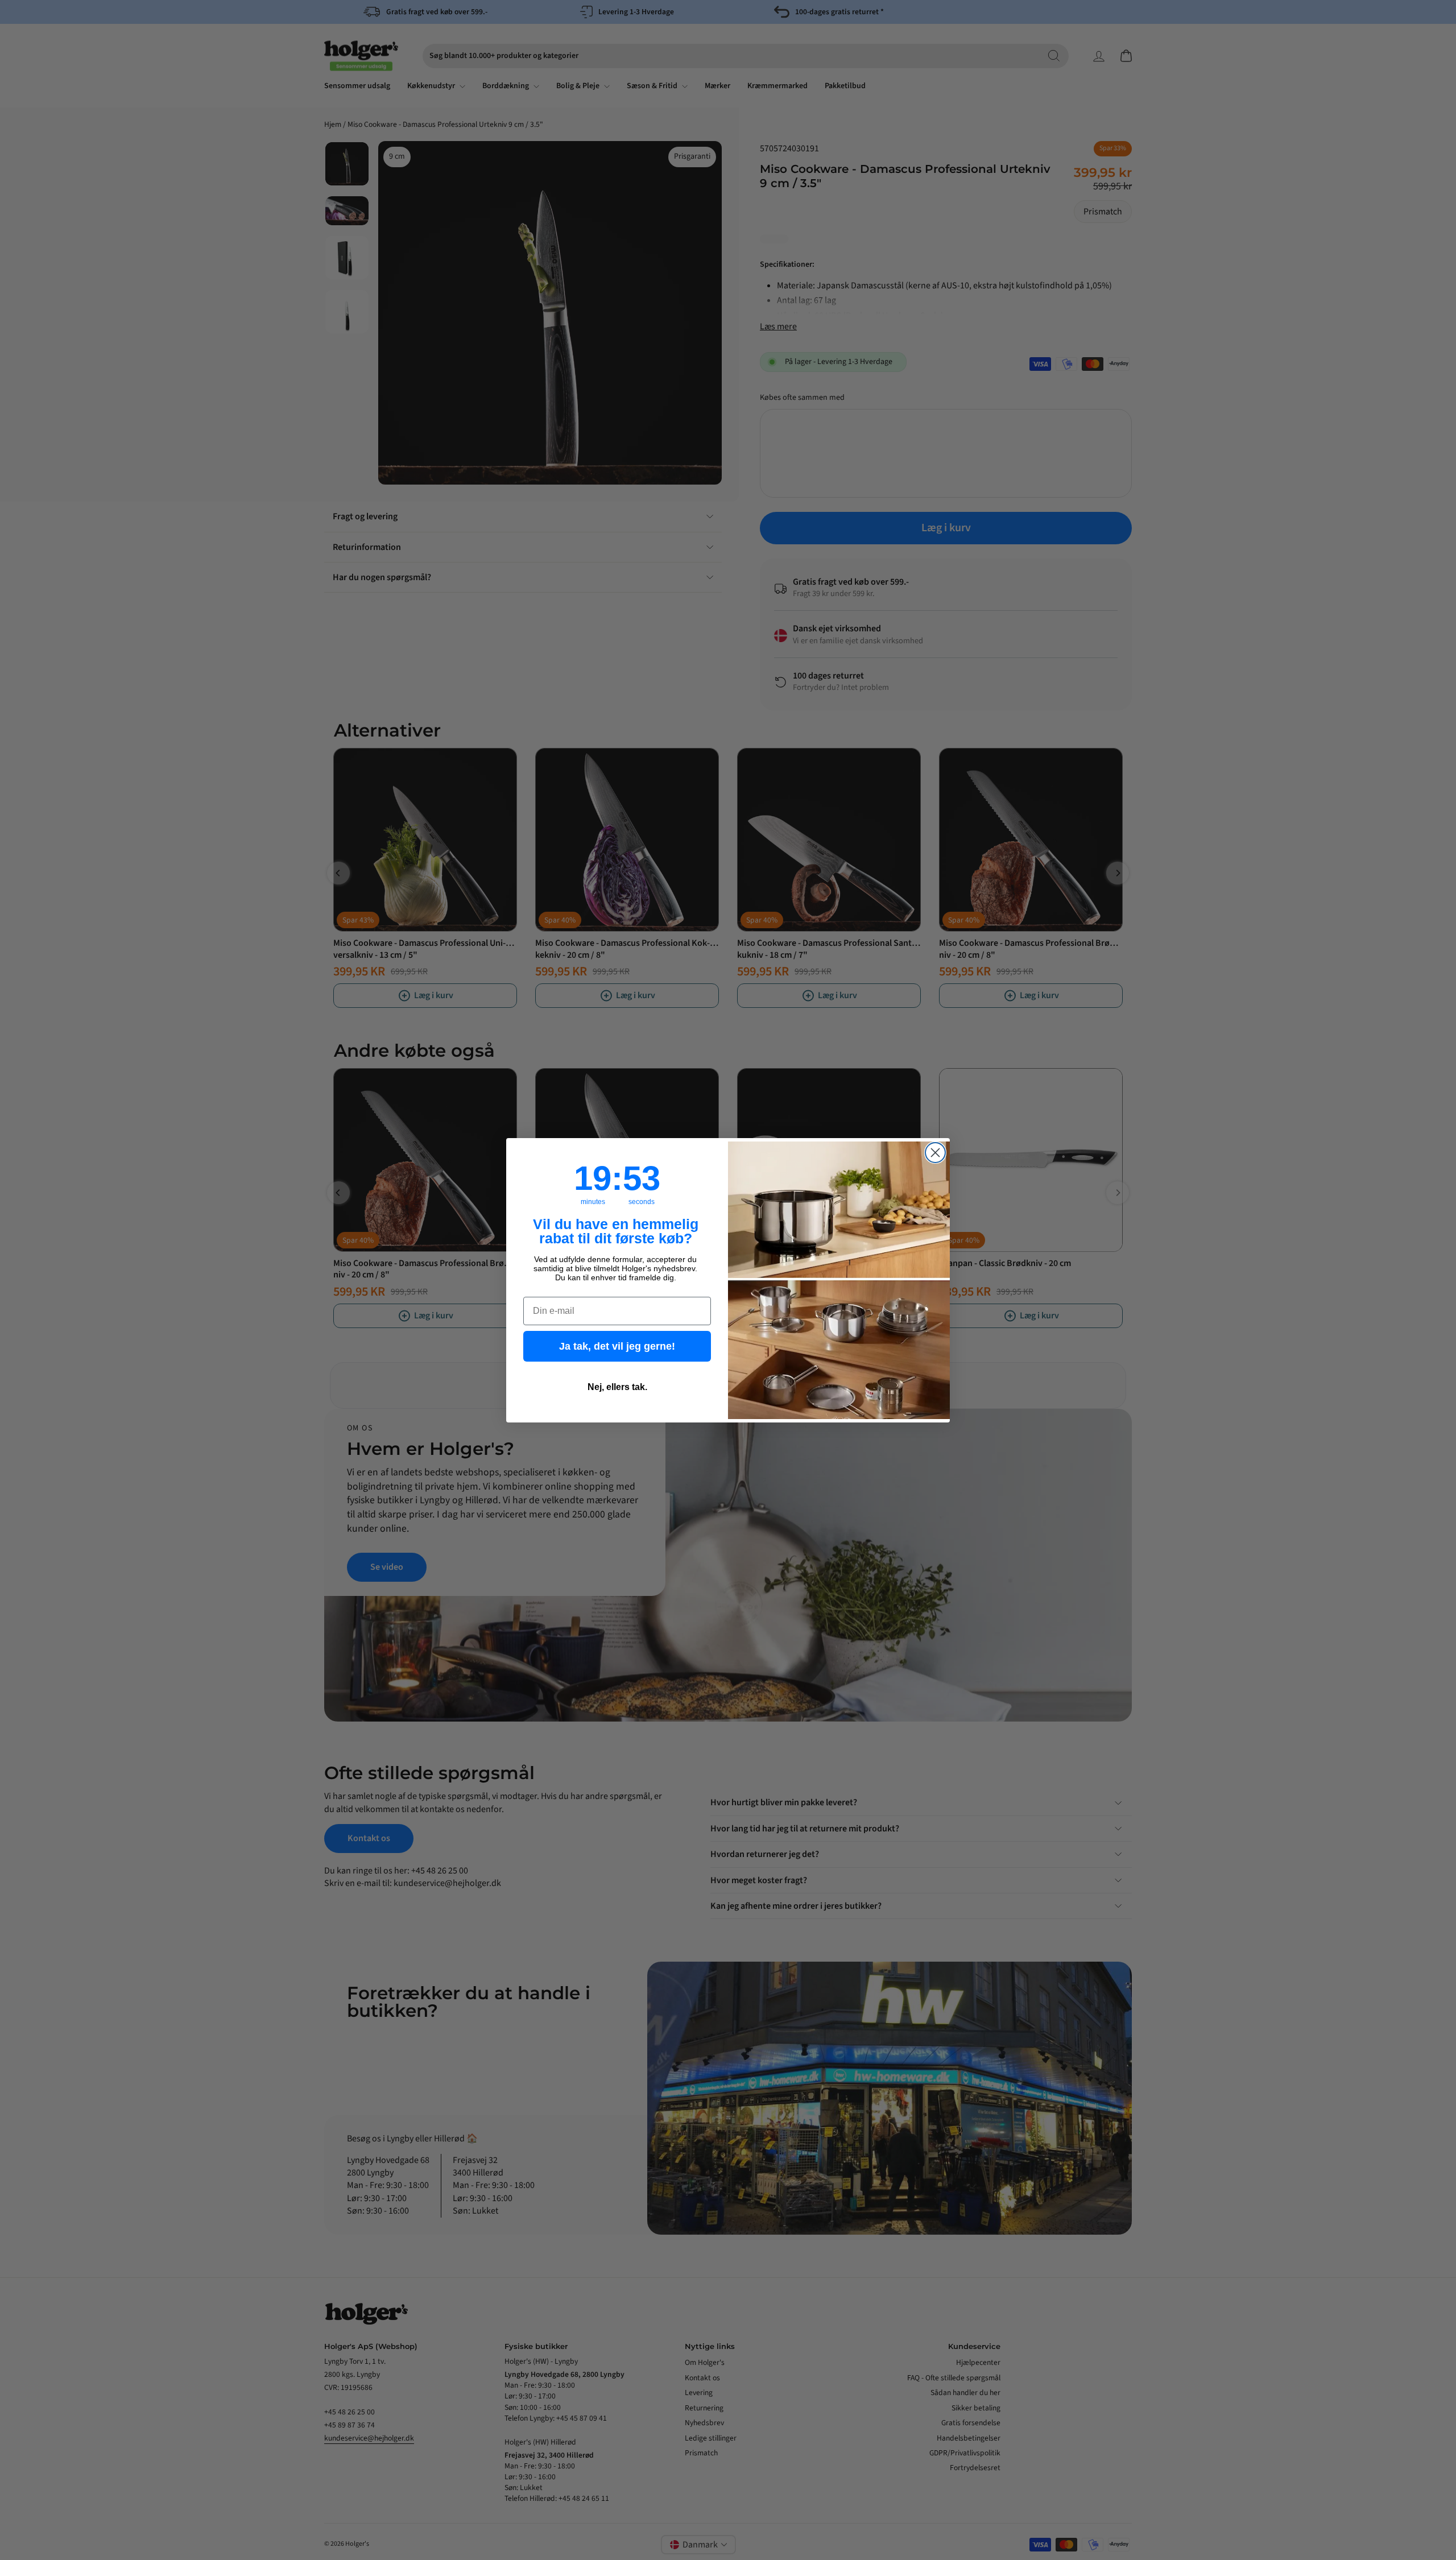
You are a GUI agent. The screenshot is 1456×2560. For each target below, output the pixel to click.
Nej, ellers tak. (617, 1387)
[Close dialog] (935, 1153)
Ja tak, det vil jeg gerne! (617, 1346)
